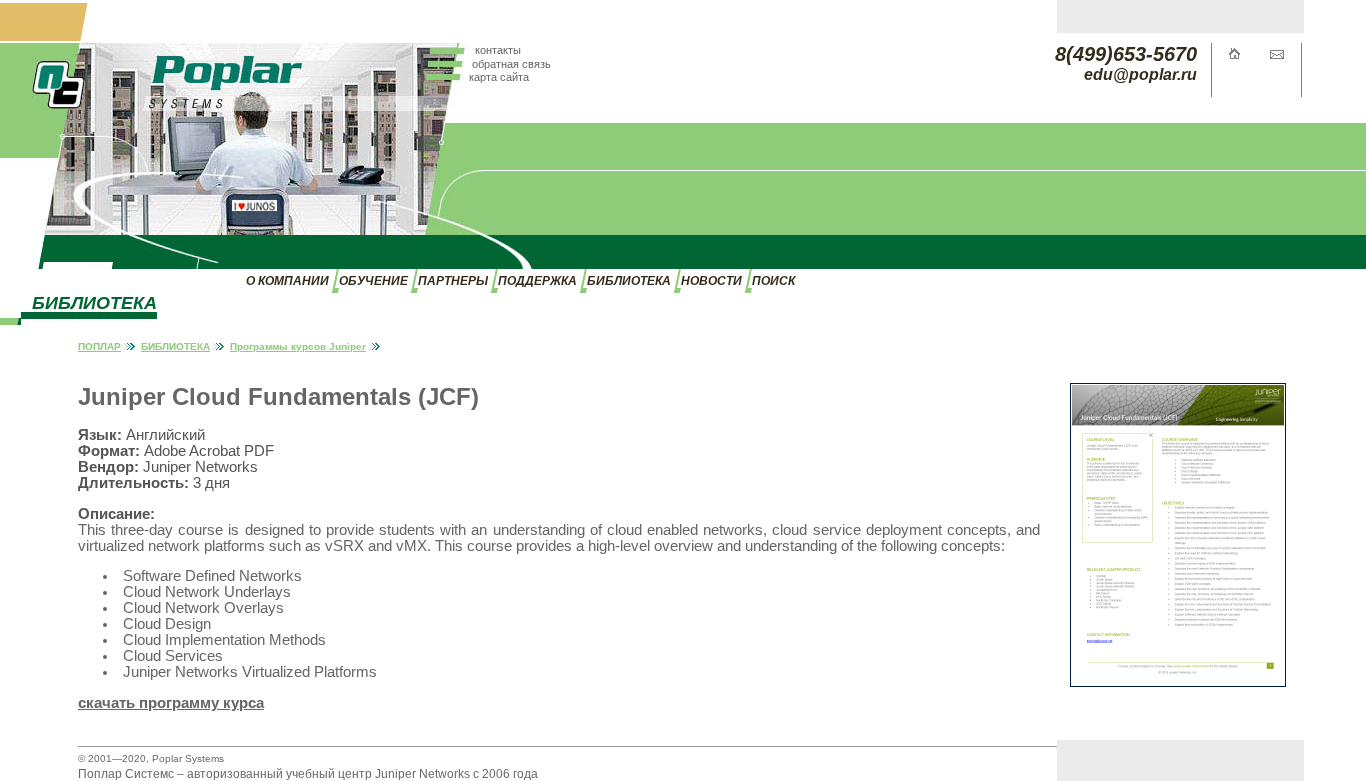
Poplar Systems (188, 758)
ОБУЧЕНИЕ (373, 281)
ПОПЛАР (99, 346)
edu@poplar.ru (1140, 74)
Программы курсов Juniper (298, 346)
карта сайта (499, 77)
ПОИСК (773, 281)
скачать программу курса (171, 703)
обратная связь (511, 64)
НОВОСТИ (711, 281)
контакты (498, 50)
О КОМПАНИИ (287, 281)
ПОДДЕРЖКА (537, 281)
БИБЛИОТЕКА (629, 281)
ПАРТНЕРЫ (453, 281)
